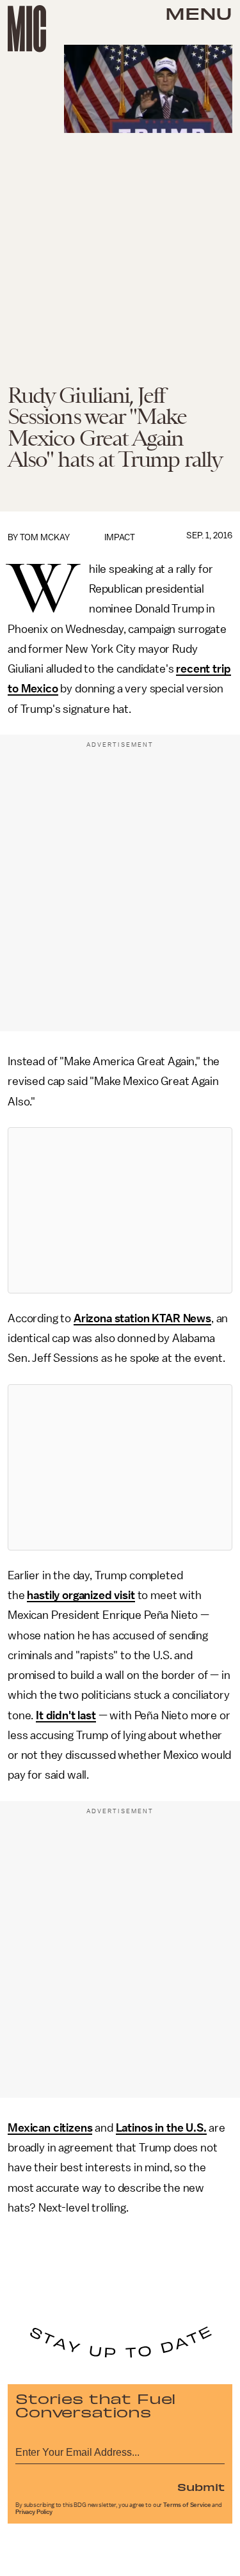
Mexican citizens (50, 2128)
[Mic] (27, 29)
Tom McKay (45, 537)
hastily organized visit (81, 1595)
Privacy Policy (34, 2512)
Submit (201, 2486)
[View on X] (120, 1210)
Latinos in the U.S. (161, 2128)
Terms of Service (187, 2505)
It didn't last (66, 1715)
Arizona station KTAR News (142, 1318)
